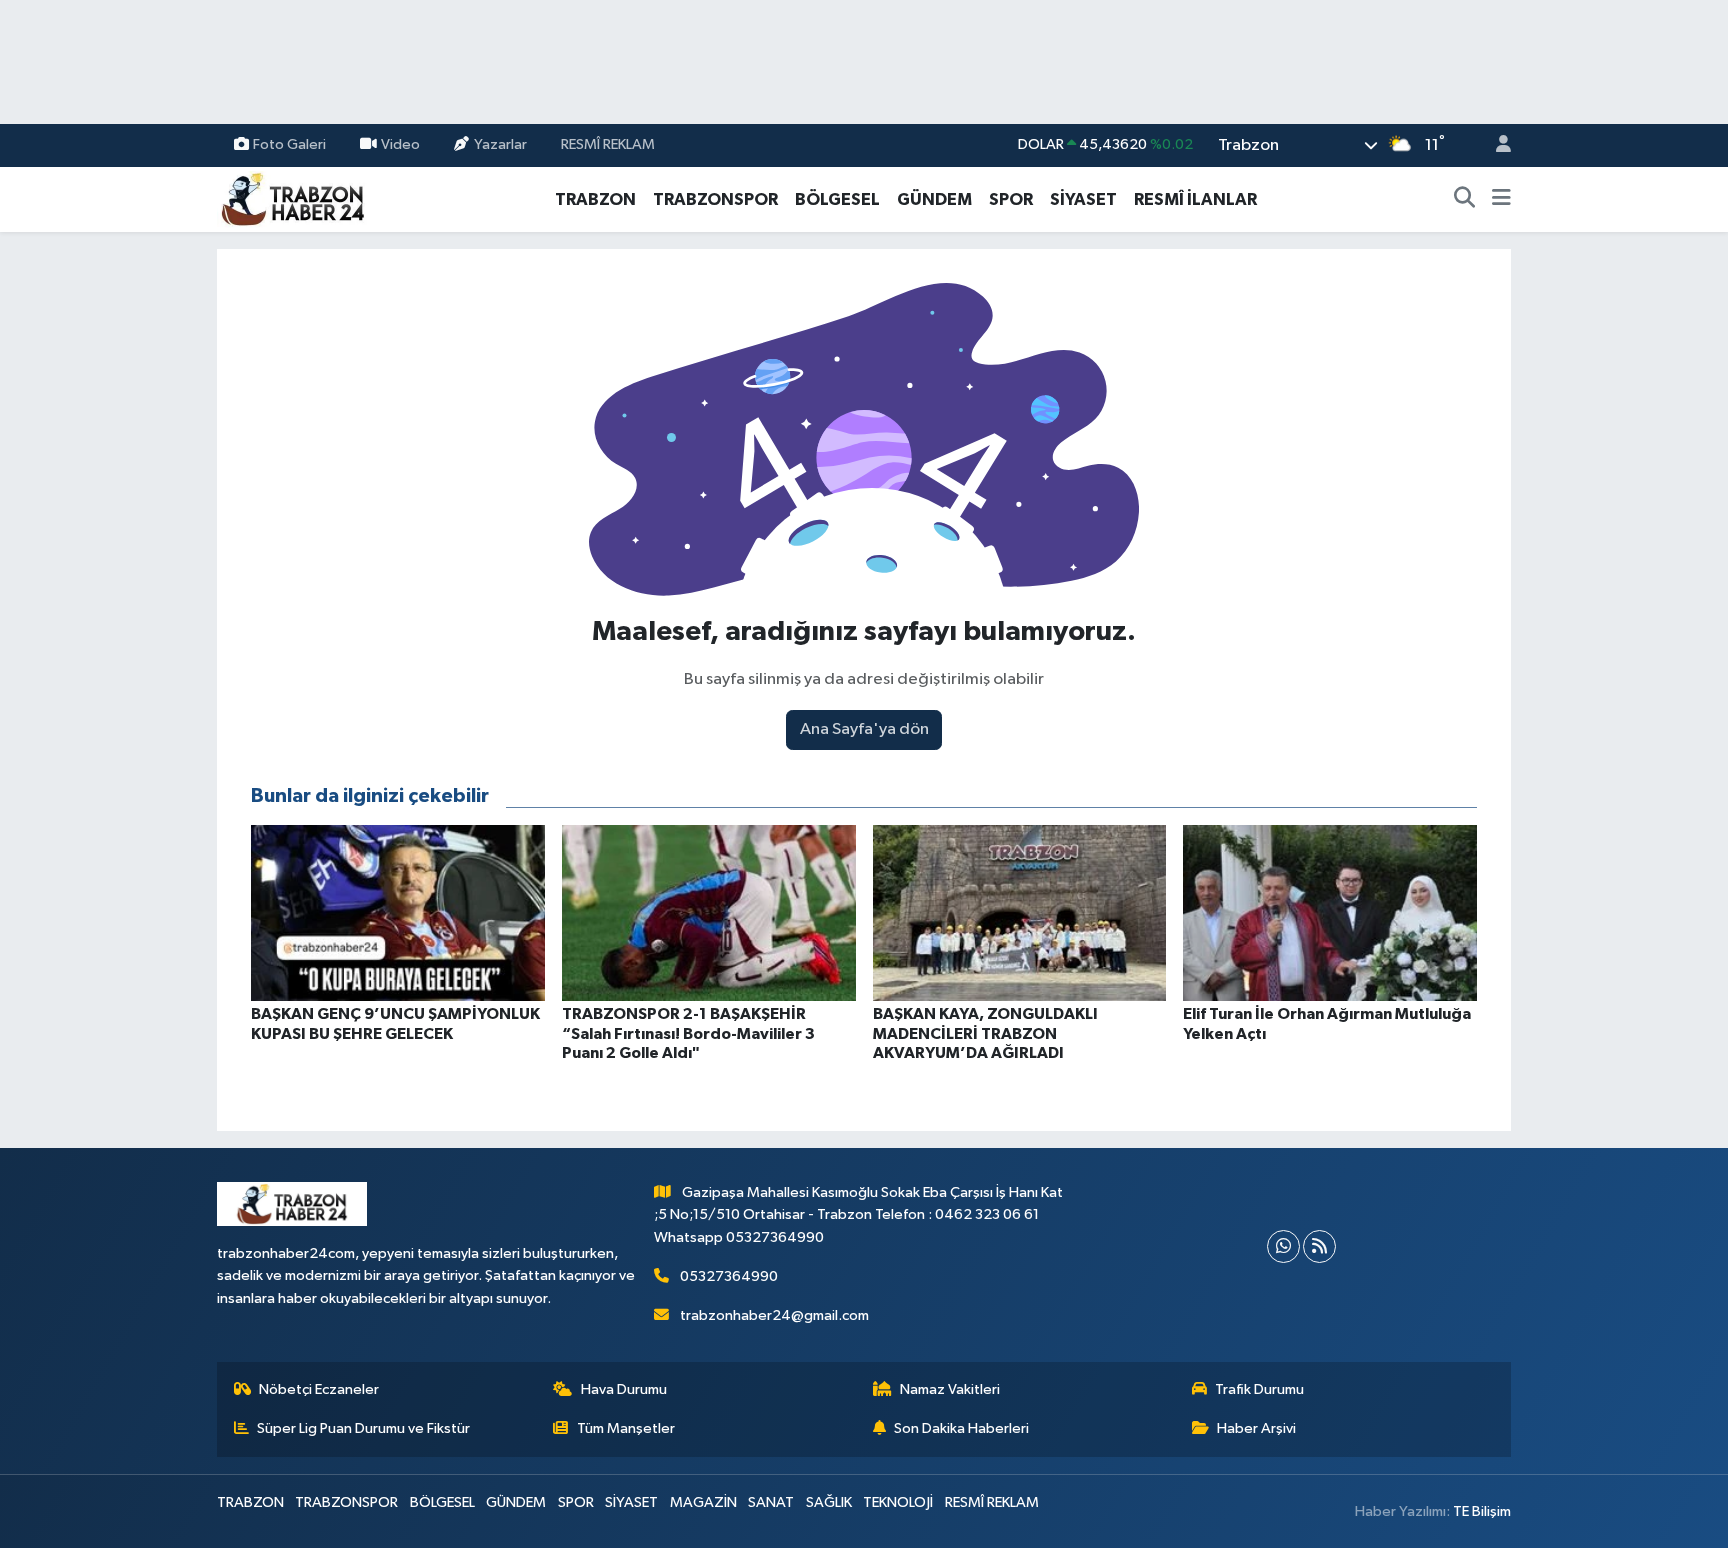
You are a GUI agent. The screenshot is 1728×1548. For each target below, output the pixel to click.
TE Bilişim (1482, 1511)
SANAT (771, 1502)
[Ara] (1465, 200)
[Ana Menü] (1501, 200)
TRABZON (595, 199)
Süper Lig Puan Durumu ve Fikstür (363, 1428)
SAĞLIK (829, 1502)
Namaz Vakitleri (950, 1389)
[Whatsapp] (1283, 1246)
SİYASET (1083, 199)
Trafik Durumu (1259, 1389)
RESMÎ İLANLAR (1195, 199)
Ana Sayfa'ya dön (864, 729)
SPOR (1011, 199)
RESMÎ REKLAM (608, 144)
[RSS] (1319, 1246)
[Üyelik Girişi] (1495, 145)
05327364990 (729, 1276)
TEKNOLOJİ (898, 1502)
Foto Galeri (289, 144)
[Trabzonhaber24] (292, 198)
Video (400, 144)
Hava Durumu (624, 1389)
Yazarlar (500, 144)
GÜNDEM (934, 199)
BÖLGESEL (837, 199)
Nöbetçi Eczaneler (319, 1389)
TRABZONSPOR (715, 199)
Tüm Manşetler (626, 1428)
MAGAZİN (703, 1502)
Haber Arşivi (1256, 1428)
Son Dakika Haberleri (961, 1428)
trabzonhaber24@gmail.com (774, 1315)
